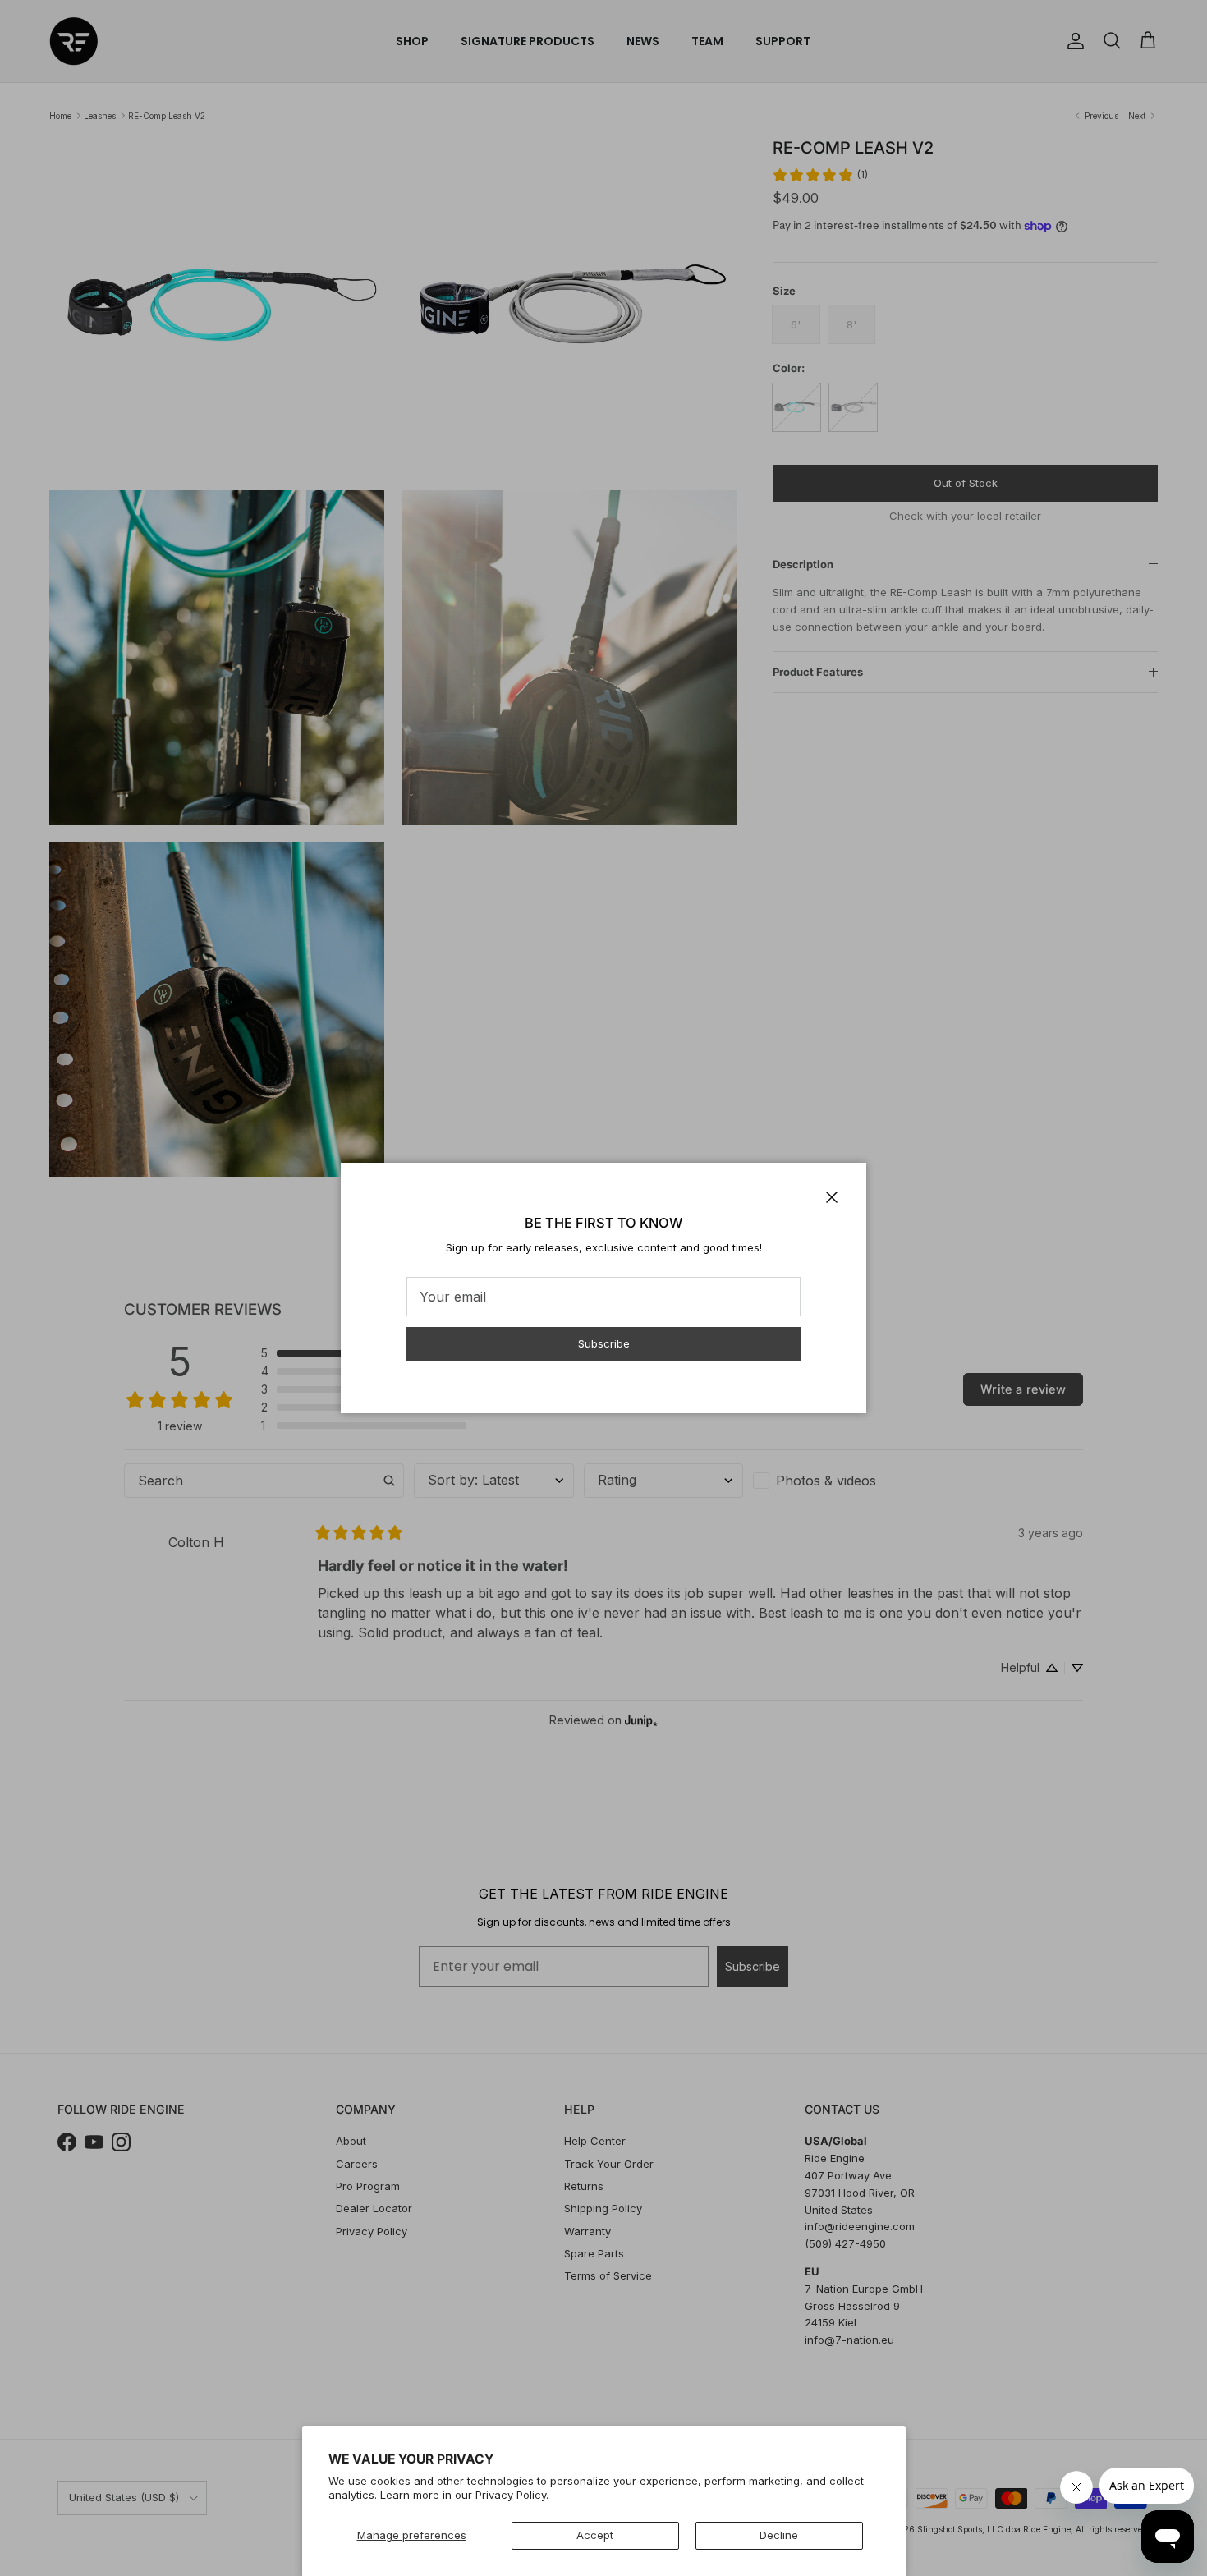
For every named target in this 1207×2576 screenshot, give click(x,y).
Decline (779, 2535)
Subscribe (604, 1343)
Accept (595, 2535)
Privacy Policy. (512, 2495)
